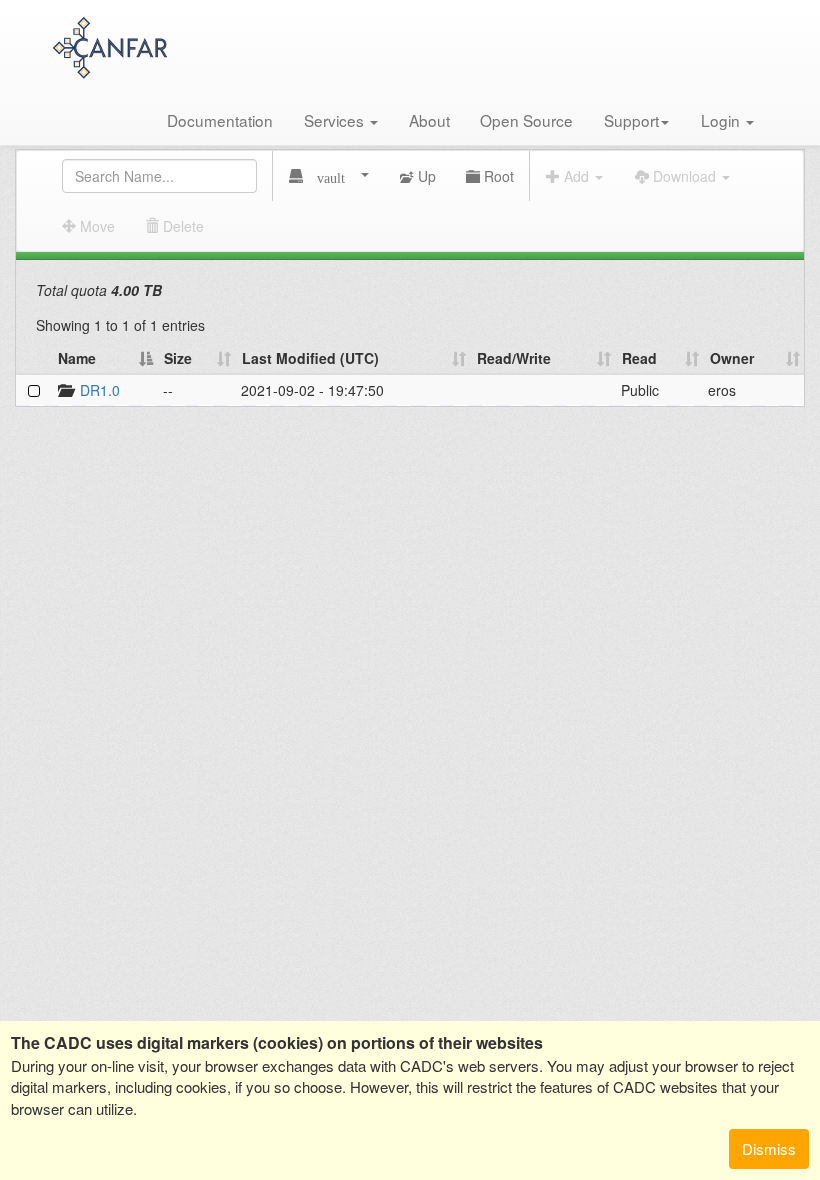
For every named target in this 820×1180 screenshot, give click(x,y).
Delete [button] (181, 226)
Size (178, 358)
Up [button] (425, 176)
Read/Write (514, 358)
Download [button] (684, 176)
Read (639, 358)
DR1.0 (100, 390)
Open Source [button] (526, 120)
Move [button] (95, 226)
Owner (732, 358)
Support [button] (631, 120)
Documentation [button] (220, 120)
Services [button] (336, 120)
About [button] (429, 120)
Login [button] (722, 120)
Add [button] (576, 176)
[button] (329, 176)
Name (77, 358)
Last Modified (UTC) (310, 358)
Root (497, 176)
